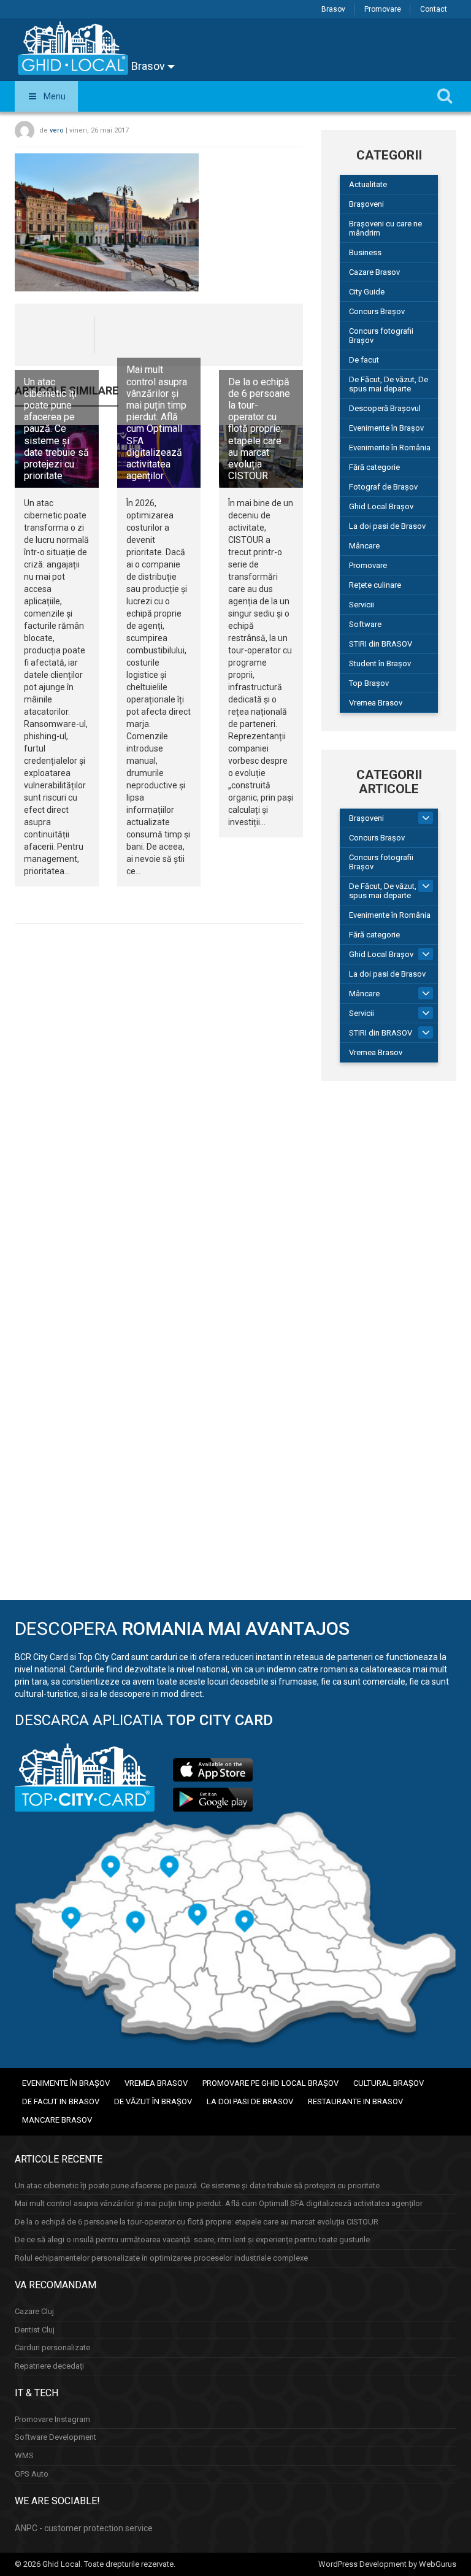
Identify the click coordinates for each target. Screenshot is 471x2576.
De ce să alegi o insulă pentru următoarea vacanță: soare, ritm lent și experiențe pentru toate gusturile (192, 2240)
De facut (364, 360)
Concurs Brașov (377, 311)
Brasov (333, 9)
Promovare (383, 9)
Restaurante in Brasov (355, 2101)
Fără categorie (374, 467)
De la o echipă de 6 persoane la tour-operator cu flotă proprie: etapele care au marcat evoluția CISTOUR (259, 429)
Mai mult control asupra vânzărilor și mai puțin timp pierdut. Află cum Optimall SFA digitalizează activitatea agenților (157, 423)
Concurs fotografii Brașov (381, 336)
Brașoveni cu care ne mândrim (385, 228)
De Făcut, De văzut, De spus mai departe (389, 384)
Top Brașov (369, 683)
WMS (24, 2455)
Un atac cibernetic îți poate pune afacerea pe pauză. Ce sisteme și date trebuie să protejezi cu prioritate (56, 429)
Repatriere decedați (49, 2366)
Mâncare (364, 546)
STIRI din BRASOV (381, 644)
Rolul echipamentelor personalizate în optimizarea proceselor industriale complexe (161, 2258)
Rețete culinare (375, 585)
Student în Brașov (380, 663)
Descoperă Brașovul (385, 408)
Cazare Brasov (374, 272)
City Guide (367, 292)
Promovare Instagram (52, 2419)
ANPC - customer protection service (84, 2528)
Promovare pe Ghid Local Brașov (270, 2083)
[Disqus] (159, 1102)
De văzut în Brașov (153, 2101)
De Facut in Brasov (61, 2101)
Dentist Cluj (35, 2330)
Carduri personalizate (52, 2347)
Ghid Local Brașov (381, 506)
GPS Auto (32, 2474)
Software (365, 624)
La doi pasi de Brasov (387, 526)
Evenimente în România (390, 448)
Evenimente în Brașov (386, 428)
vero (57, 130)
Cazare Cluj (34, 2311)
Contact (434, 9)
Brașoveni (366, 204)
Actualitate (368, 184)
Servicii (362, 605)
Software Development (56, 2437)
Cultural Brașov (389, 2083)
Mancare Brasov (57, 2120)
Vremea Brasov (376, 703)
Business (365, 252)
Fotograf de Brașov (383, 487)
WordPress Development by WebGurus (387, 2564)
